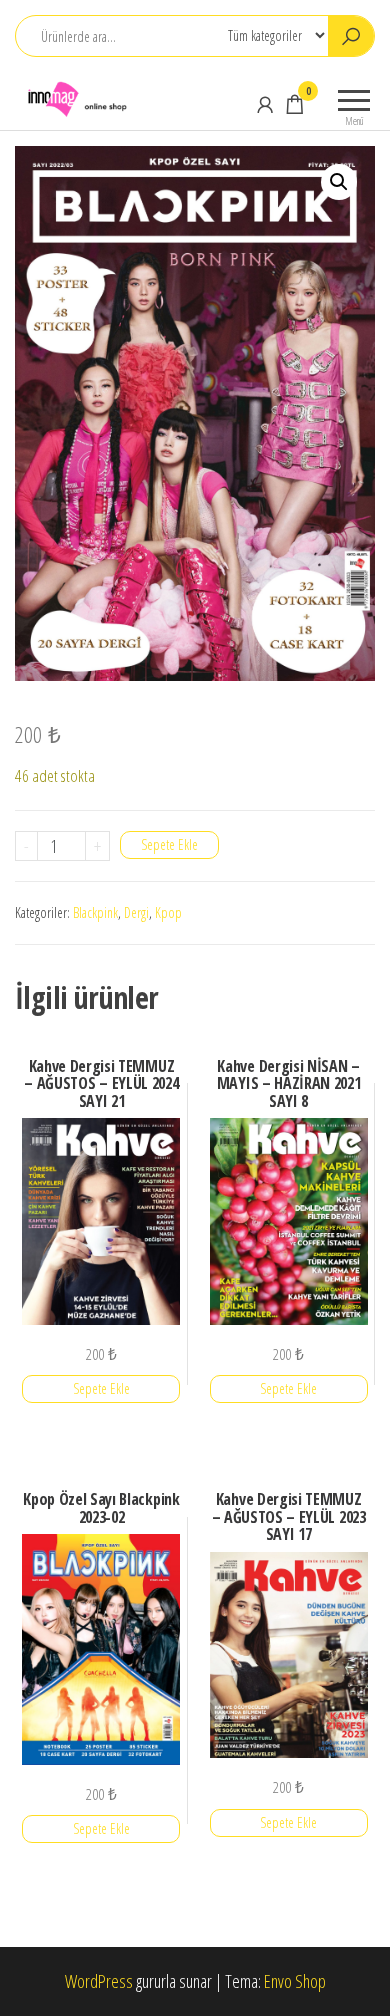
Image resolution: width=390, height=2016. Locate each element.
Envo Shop (295, 1981)
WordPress (99, 1981)
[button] (339, 182)
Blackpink (95, 912)
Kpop (168, 912)
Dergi (136, 912)
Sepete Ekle (169, 844)
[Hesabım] (265, 104)
